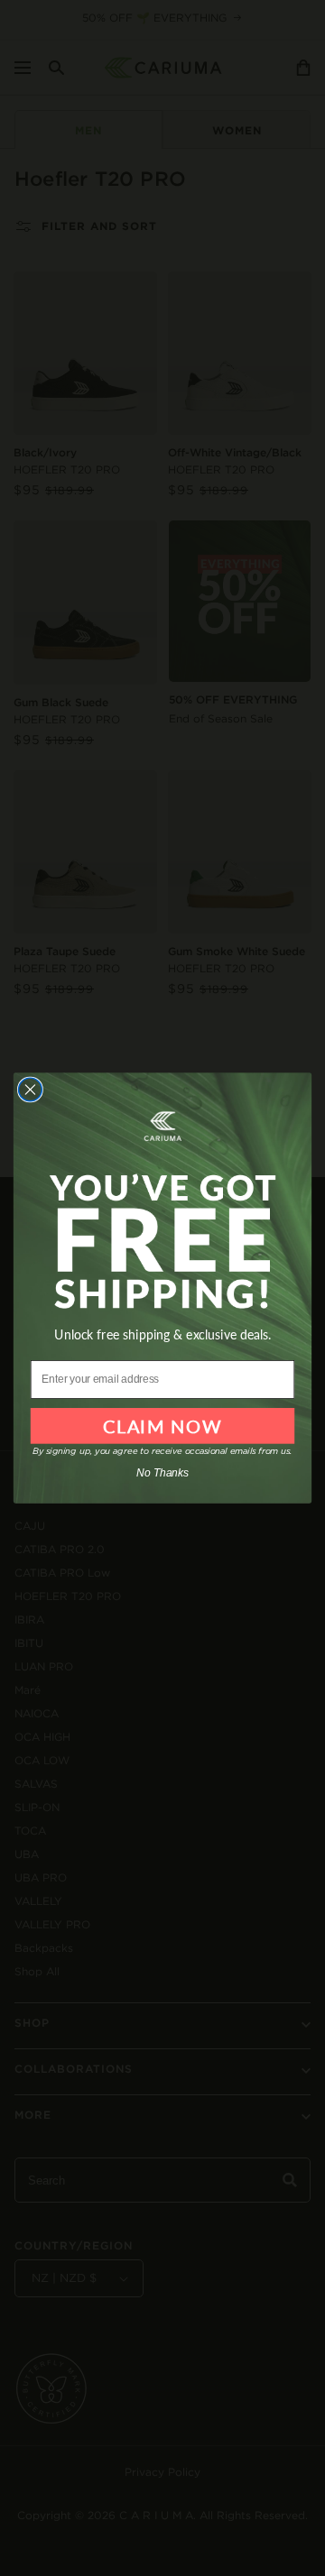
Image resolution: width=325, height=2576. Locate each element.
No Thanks (162, 1473)
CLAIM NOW (162, 1426)
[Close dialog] (31, 1090)
